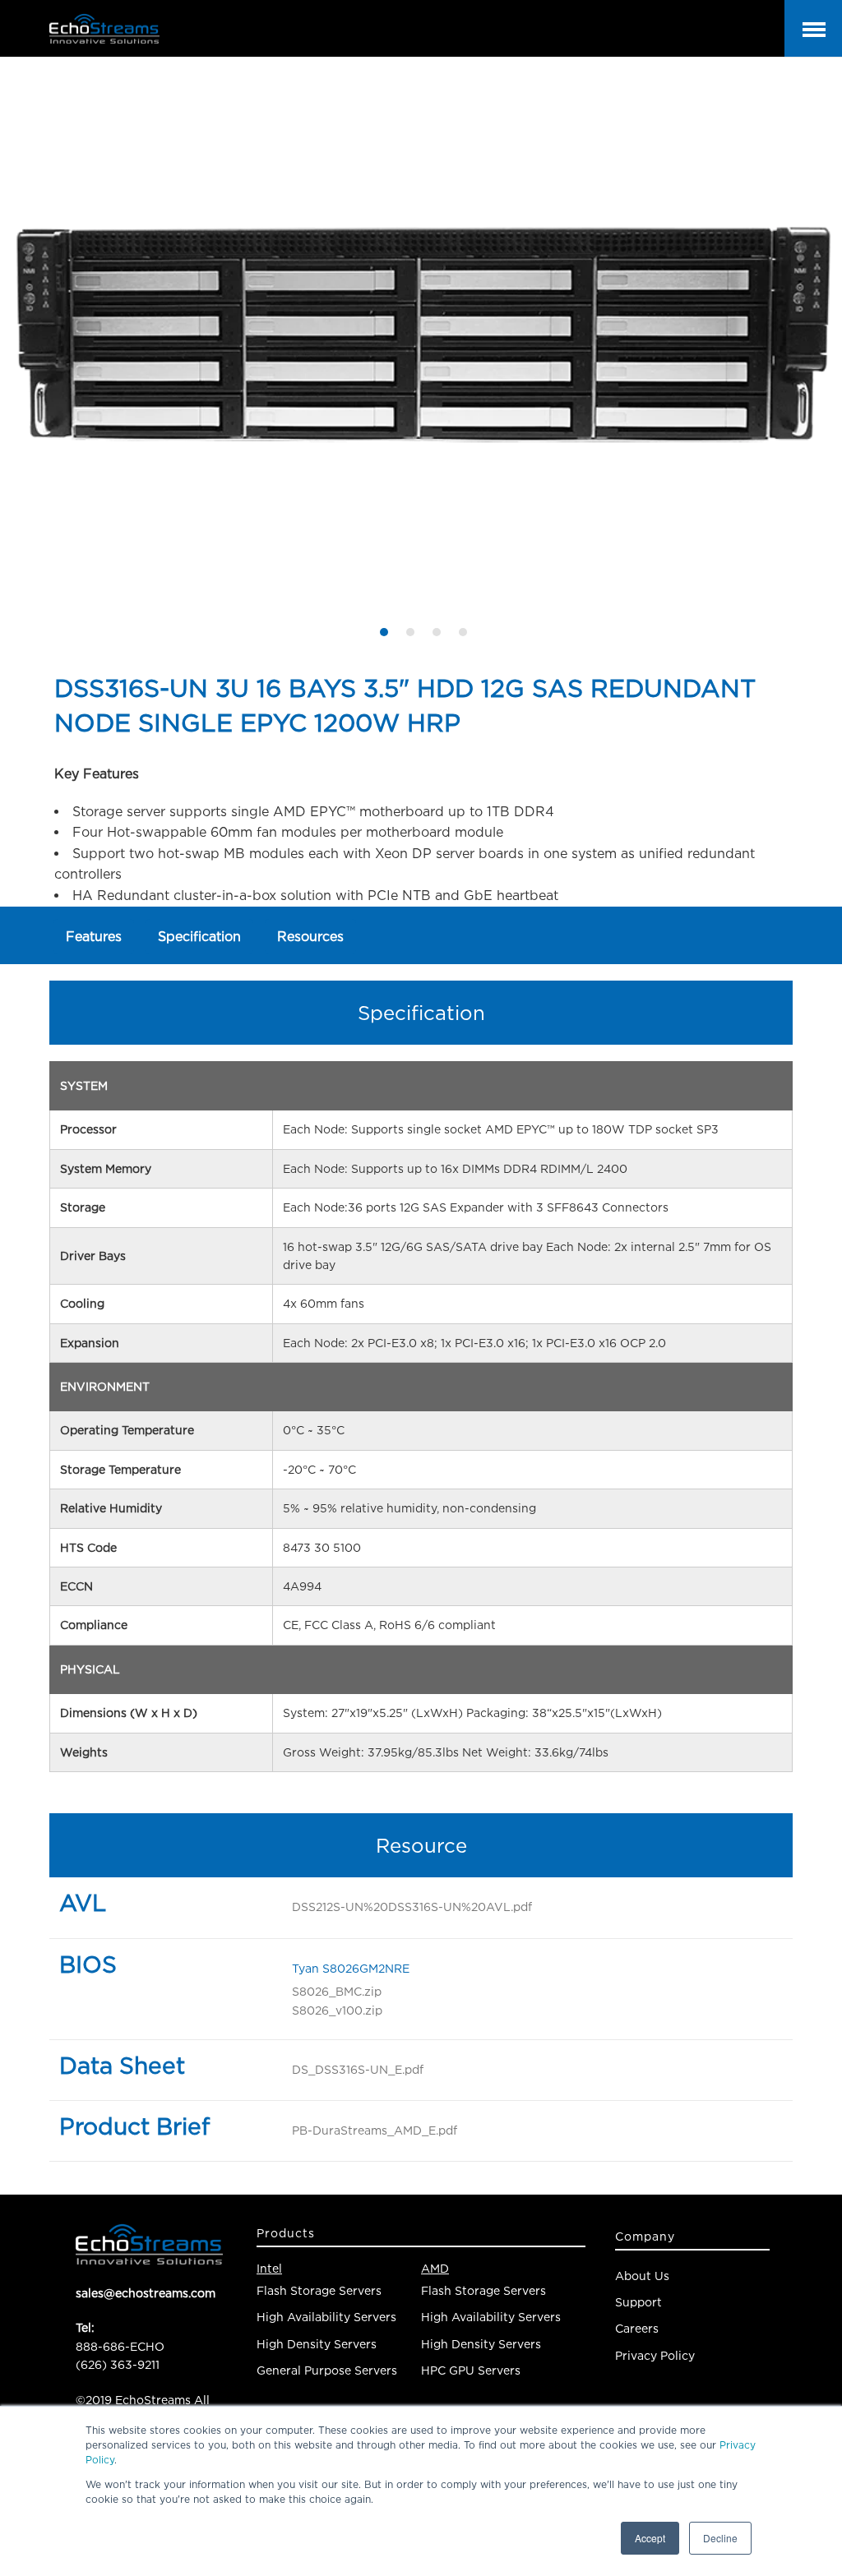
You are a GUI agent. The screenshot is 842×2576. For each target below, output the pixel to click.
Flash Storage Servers (319, 2290)
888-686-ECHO (120, 2346)
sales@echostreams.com (146, 2293)
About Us (642, 2276)
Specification (199, 936)
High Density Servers (317, 2344)
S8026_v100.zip (337, 2010)
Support (638, 2302)
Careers (637, 2328)
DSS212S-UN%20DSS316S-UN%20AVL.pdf (412, 1907)
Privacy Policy (655, 2355)
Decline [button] (720, 2538)
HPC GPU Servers (471, 2370)
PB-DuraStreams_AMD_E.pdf (375, 2130)
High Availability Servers (326, 2317)
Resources (310, 936)
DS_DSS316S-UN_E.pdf (358, 2069)
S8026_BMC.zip (337, 1991)
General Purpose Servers (327, 2370)
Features (94, 936)
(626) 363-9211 (118, 2364)
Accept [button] (650, 2538)
